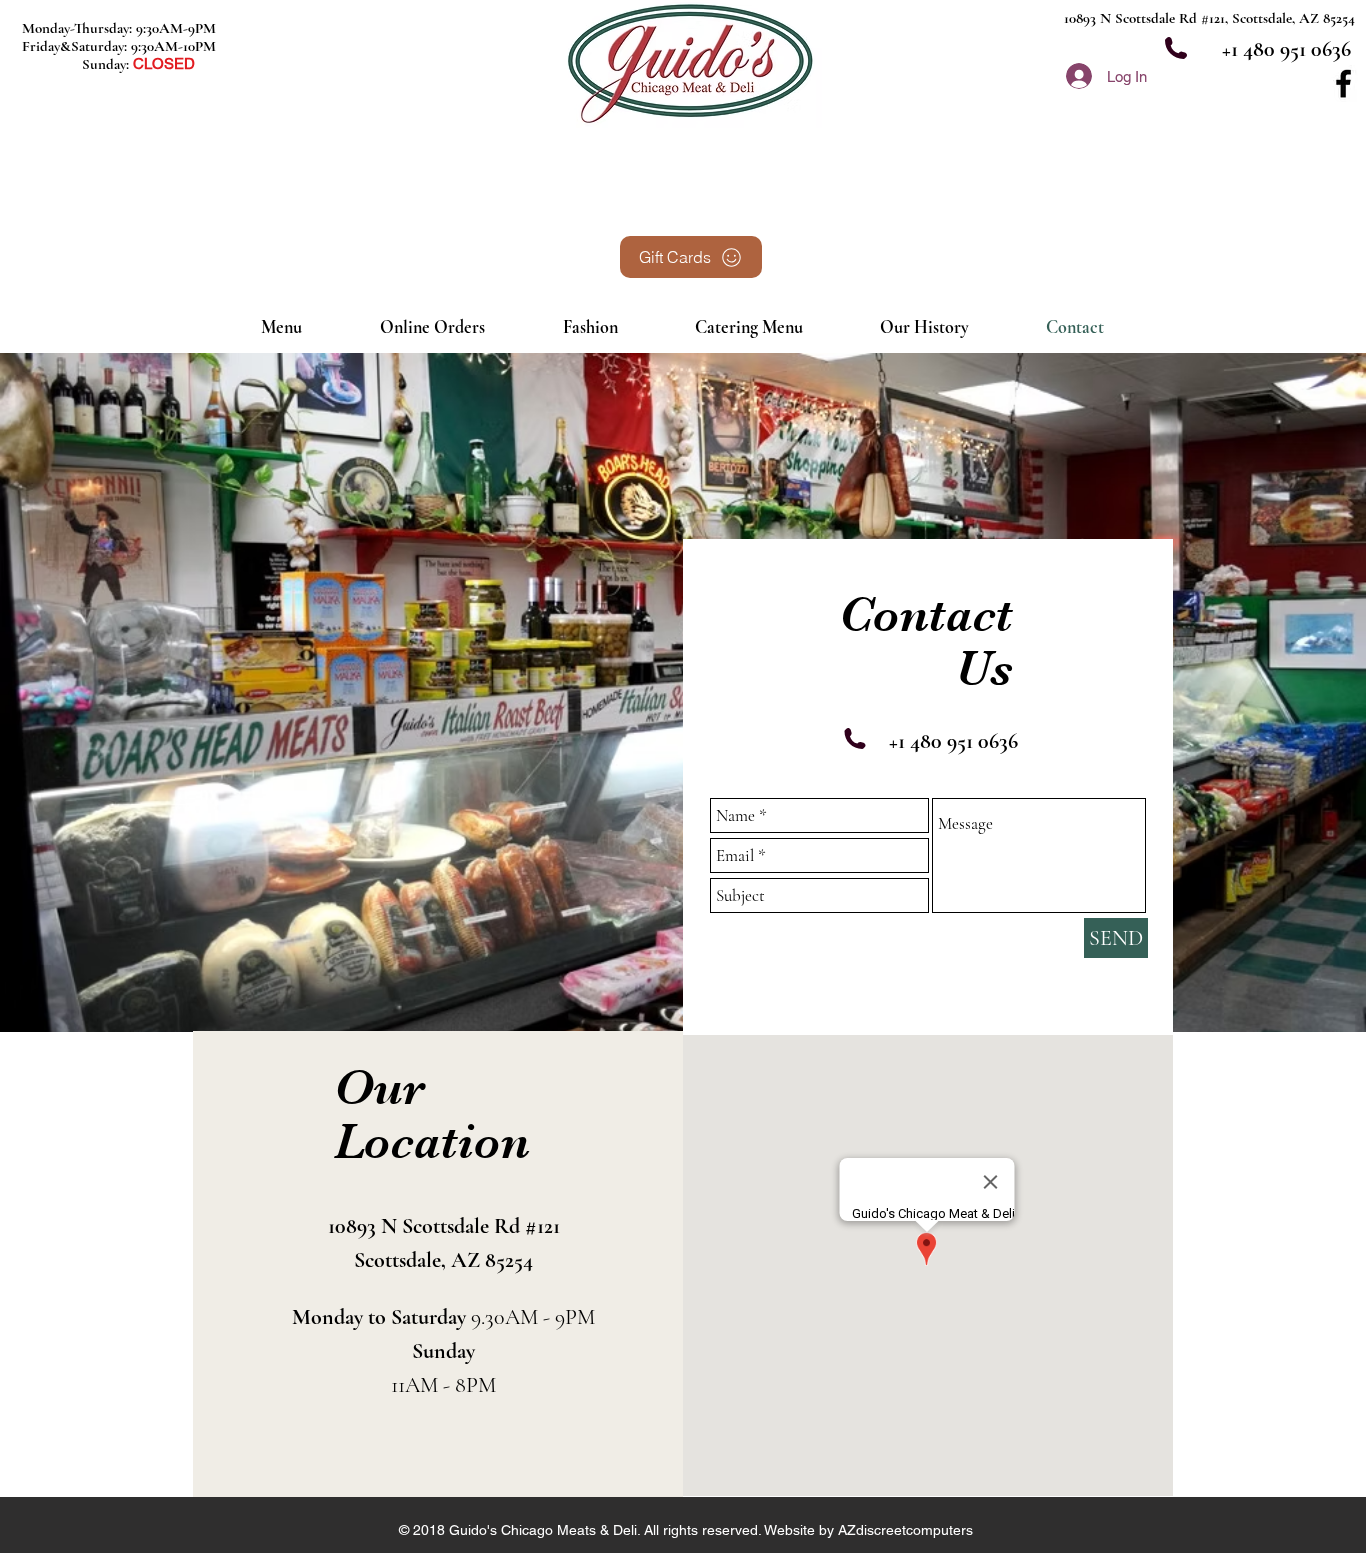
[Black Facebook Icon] (1343, 83)
